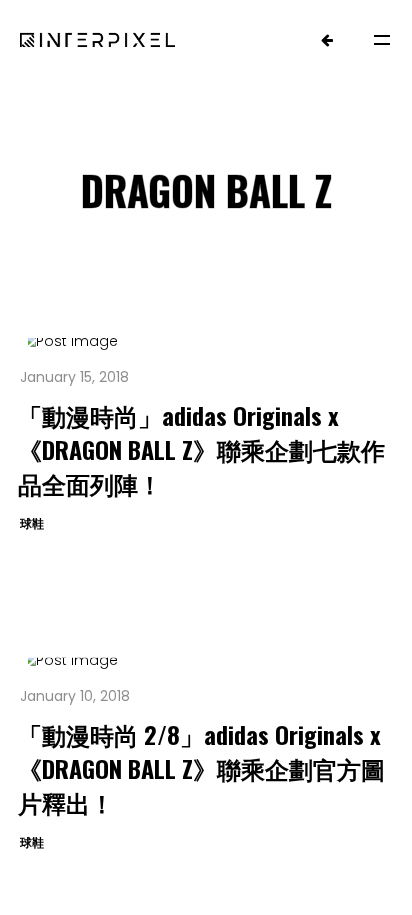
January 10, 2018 (75, 696)
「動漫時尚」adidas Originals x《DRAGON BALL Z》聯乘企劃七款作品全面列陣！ (201, 449)
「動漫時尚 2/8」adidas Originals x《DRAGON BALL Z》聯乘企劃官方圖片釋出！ (201, 768)
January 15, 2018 (74, 377)
